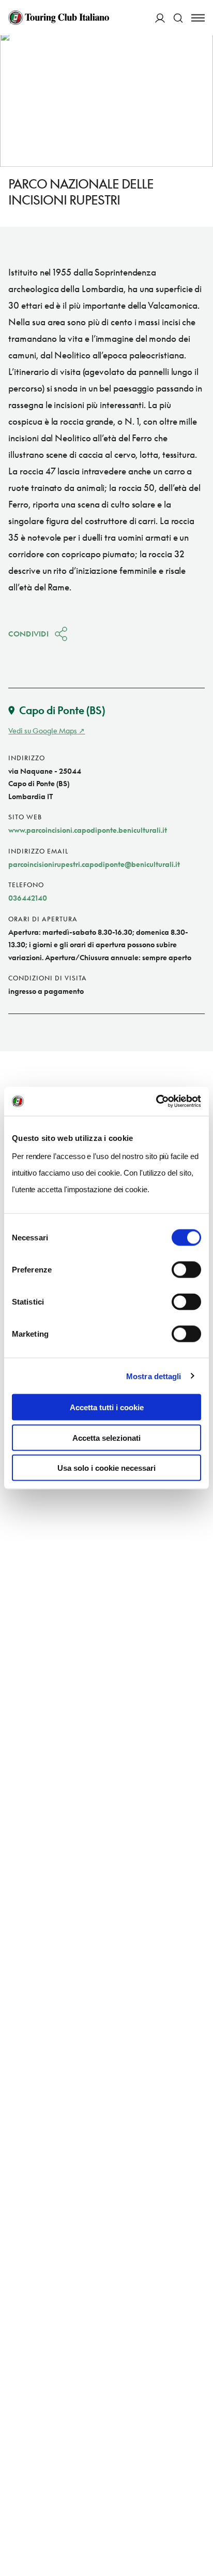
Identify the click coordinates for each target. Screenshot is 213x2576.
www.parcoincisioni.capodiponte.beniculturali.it (88, 830)
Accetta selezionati (106, 1437)
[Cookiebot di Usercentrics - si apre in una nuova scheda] (156, 1102)
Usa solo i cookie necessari (106, 1468)
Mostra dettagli (154, 1376)
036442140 (28, 898)
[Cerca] (178, 18)
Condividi (28, 634)
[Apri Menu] (198, 18)
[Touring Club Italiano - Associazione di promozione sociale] (59, 18)
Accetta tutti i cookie (107, 1407)
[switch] (186, 1270)
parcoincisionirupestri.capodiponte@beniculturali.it (94, 864)
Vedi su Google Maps (43, 730)
